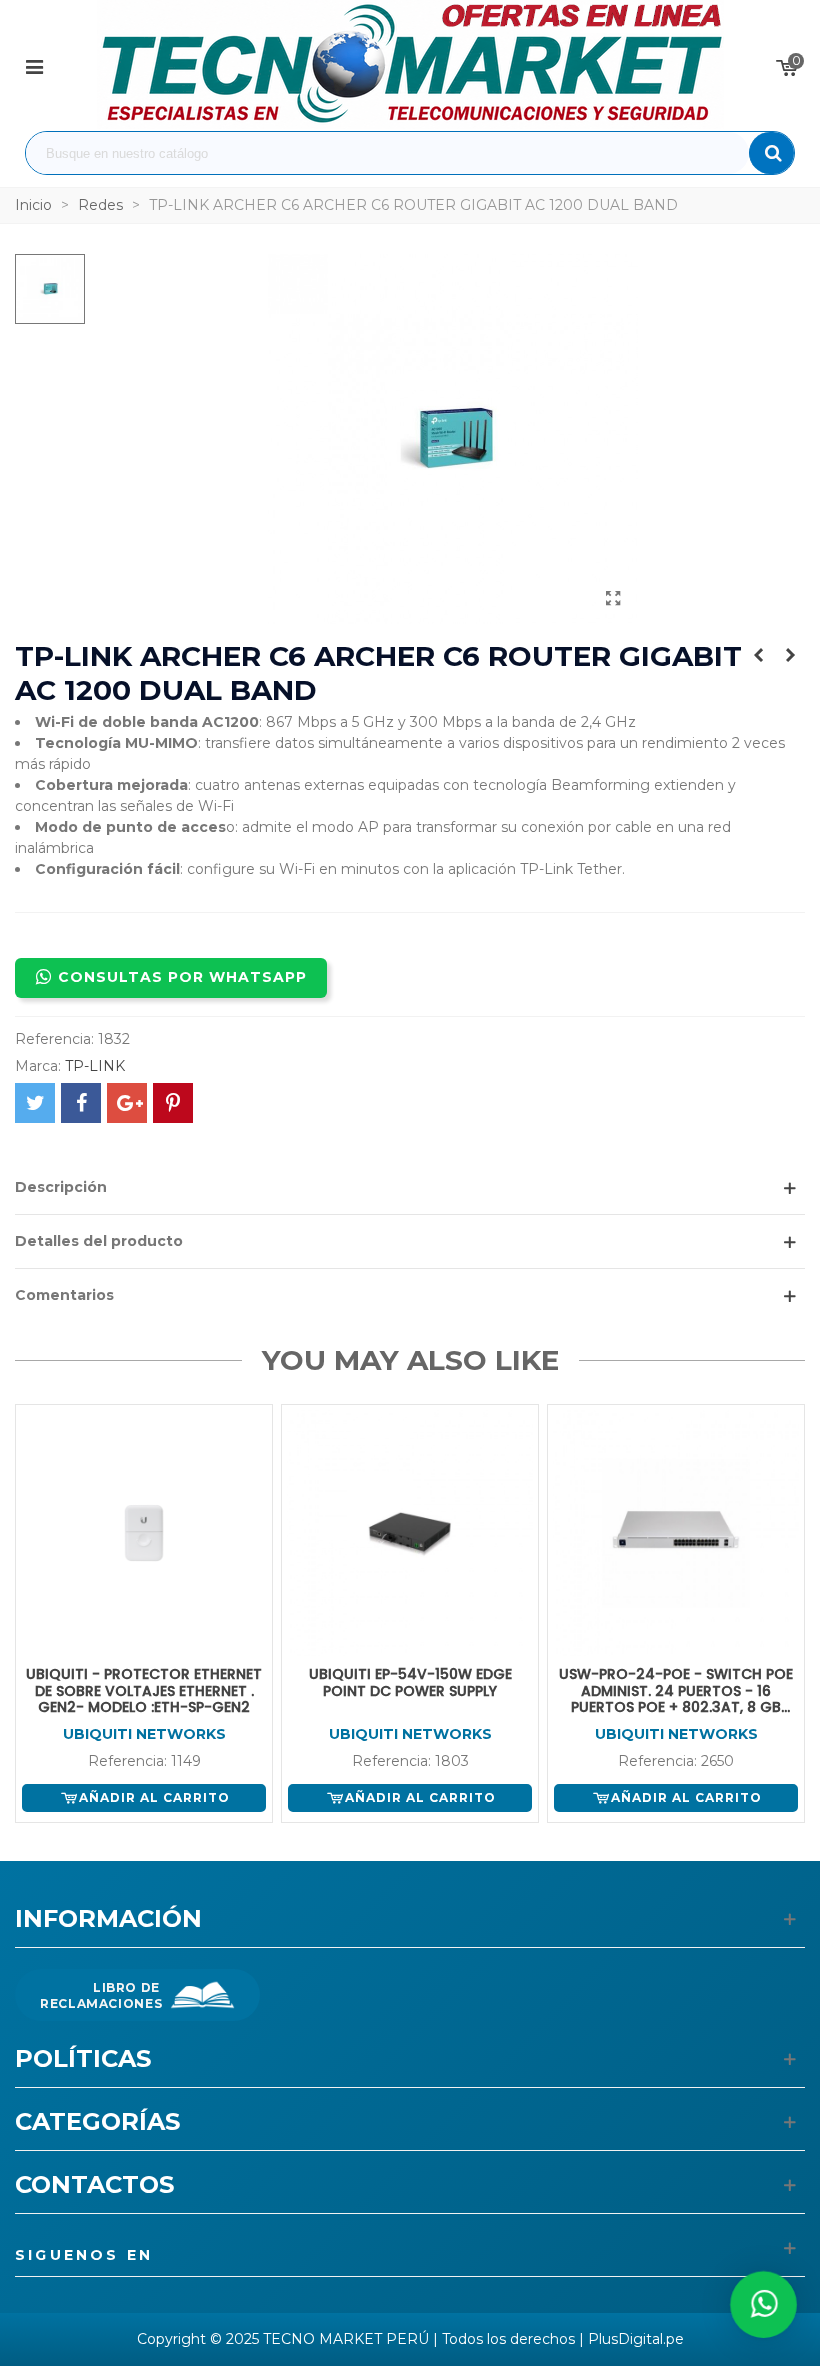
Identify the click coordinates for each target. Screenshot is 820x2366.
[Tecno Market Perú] (410, 65)
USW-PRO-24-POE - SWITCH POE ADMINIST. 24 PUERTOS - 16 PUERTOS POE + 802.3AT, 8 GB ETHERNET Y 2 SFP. (676, 1691)
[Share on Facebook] (81, 1103)
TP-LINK (95, 1066)
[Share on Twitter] (35, 1103)
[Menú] (34, 66)
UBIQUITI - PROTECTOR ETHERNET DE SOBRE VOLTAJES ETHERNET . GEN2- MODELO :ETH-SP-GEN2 (144, 1691)
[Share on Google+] (127, 1103)
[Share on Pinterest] (173, 1103)
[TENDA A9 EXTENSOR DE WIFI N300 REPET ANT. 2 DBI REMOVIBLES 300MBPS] (790, 655)
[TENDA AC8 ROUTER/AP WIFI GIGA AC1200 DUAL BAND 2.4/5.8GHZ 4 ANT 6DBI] (758, 655)
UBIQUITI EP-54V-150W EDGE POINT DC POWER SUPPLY (410, 1683)
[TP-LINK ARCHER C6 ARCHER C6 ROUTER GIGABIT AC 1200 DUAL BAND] (613, 599)
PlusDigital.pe (636, 2339)
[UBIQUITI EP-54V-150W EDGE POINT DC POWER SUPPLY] (410, 1533)
